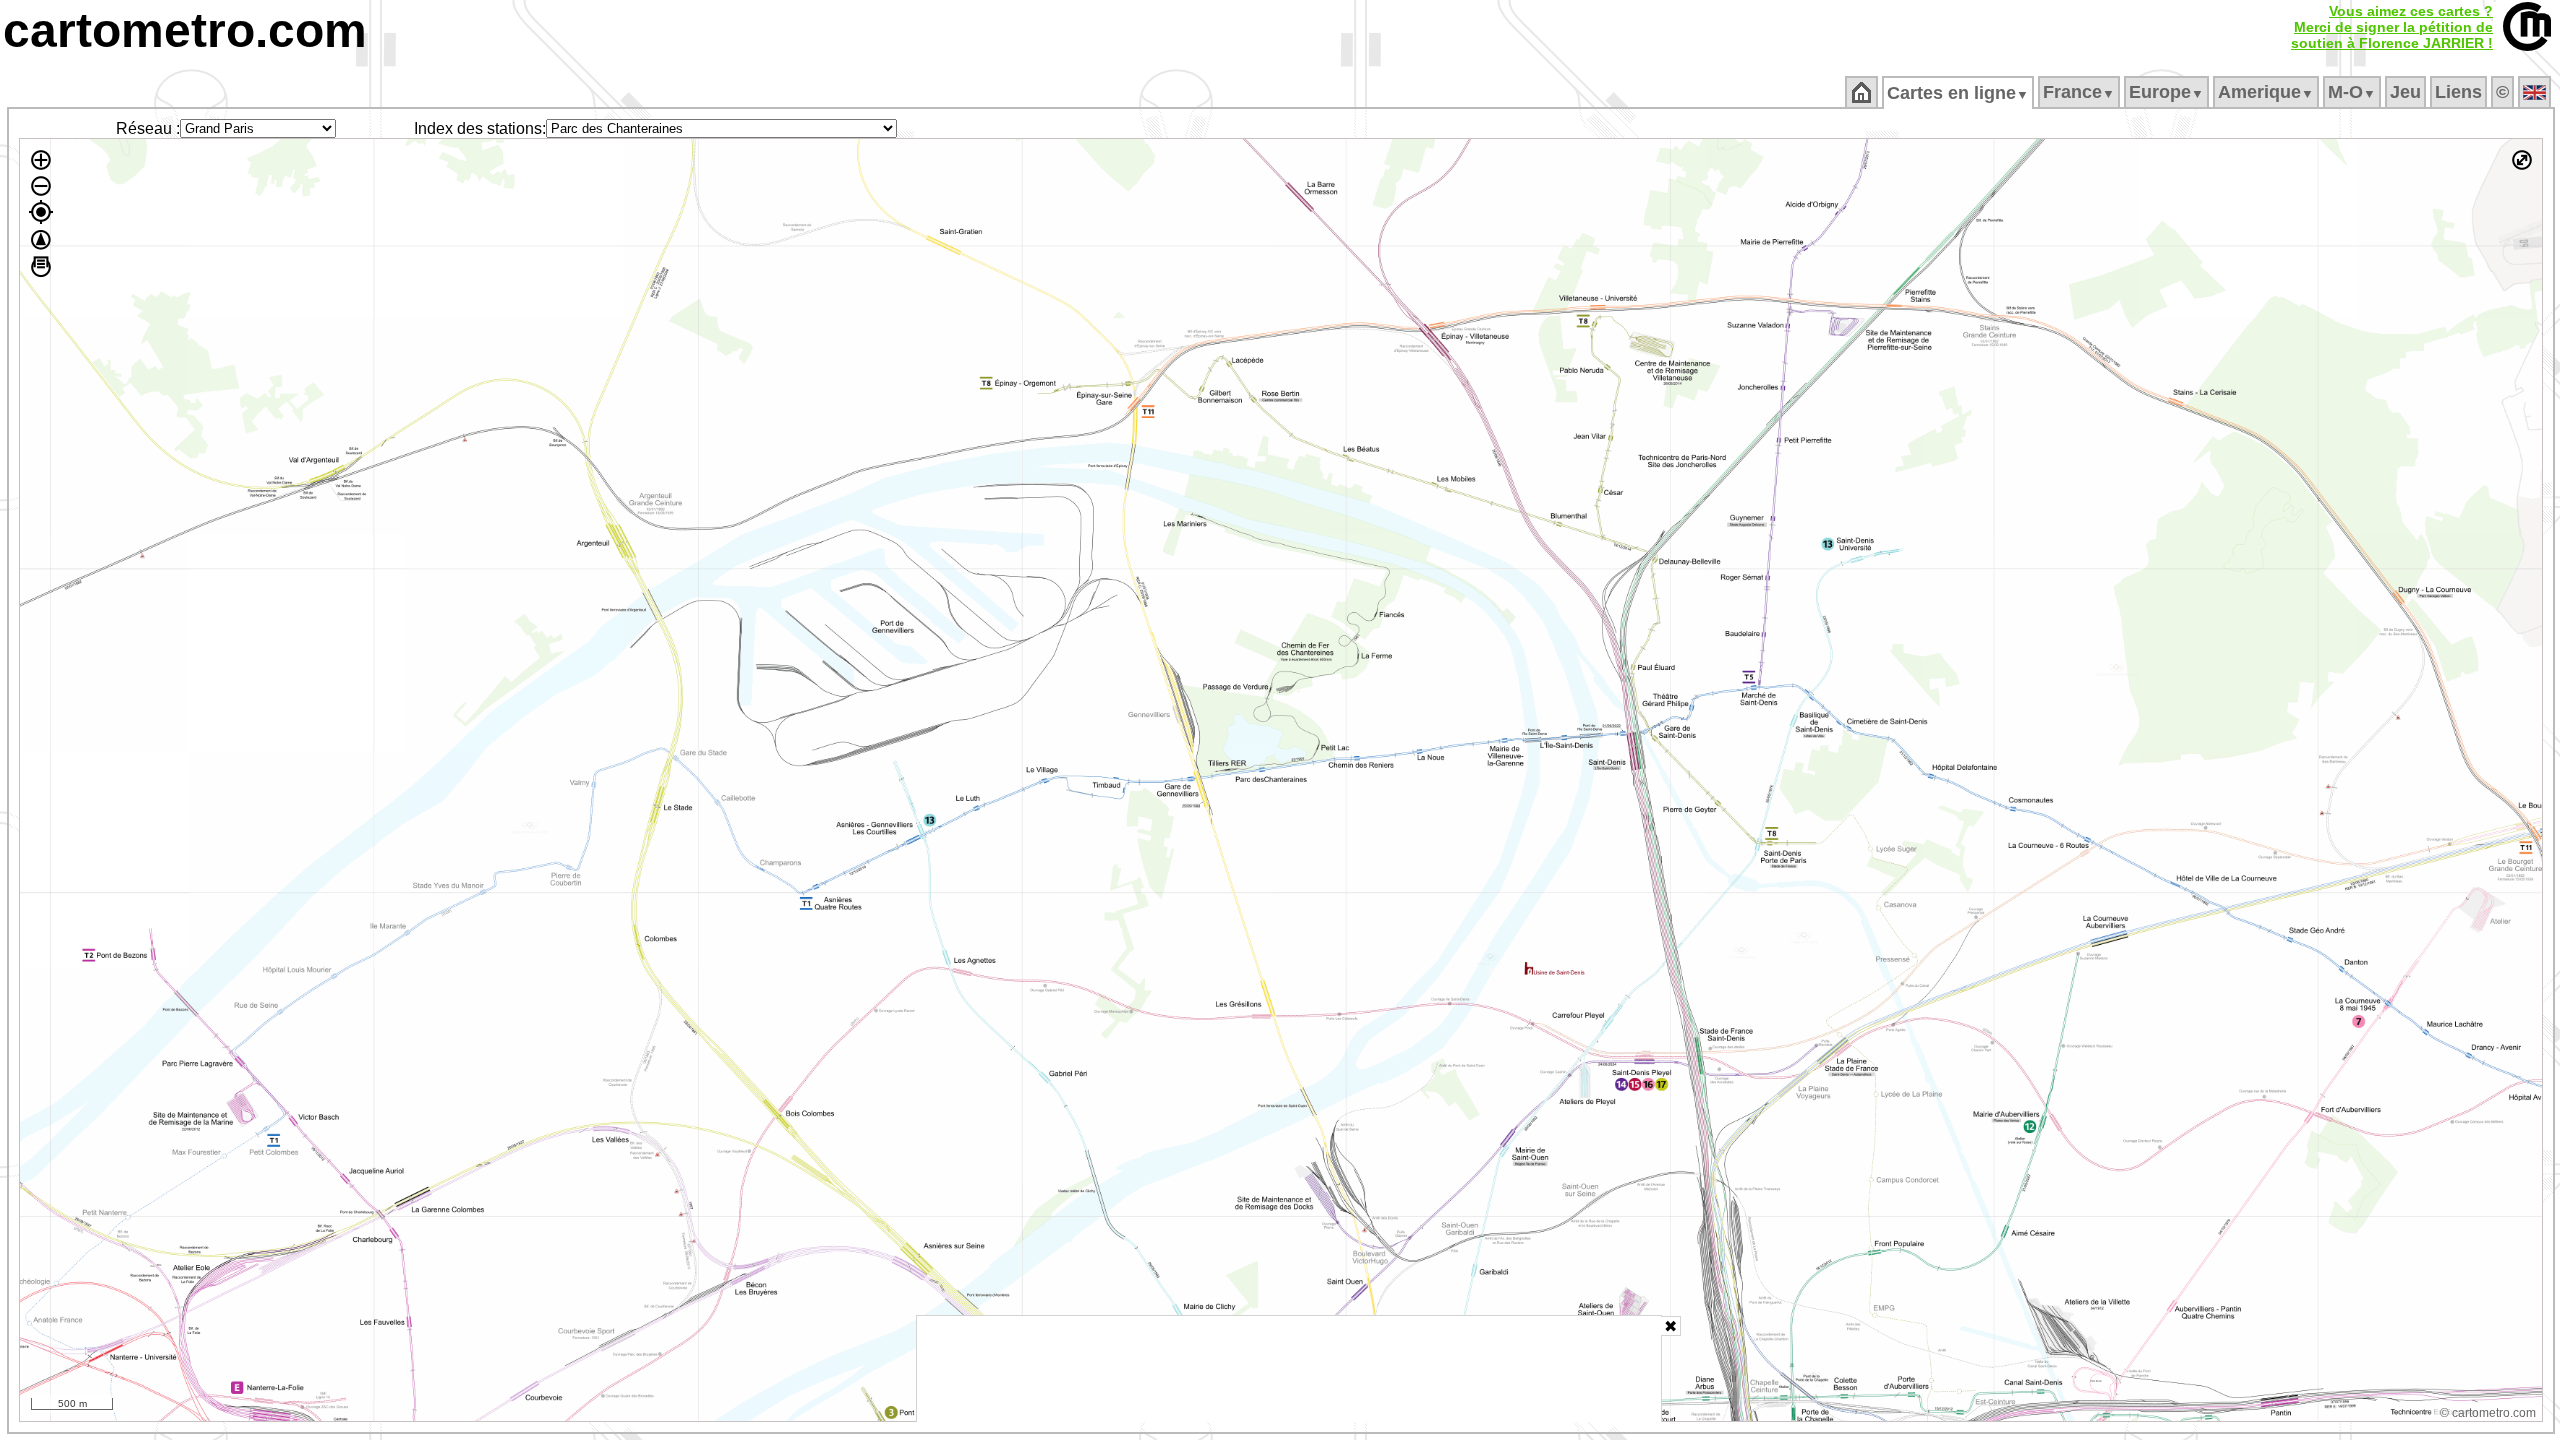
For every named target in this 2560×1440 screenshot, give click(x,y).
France (2079, 92)
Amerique (2266, 92)
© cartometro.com (2488, 1413)
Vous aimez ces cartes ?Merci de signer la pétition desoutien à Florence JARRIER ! (2392, 27)
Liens (2458, 92)
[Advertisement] (1289, 1369)
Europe (2166, 92)
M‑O (2352, 92)
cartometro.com (185, 30)
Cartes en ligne (1958, 93)
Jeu (2405, 92)
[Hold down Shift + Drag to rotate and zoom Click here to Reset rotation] (41, 240)
